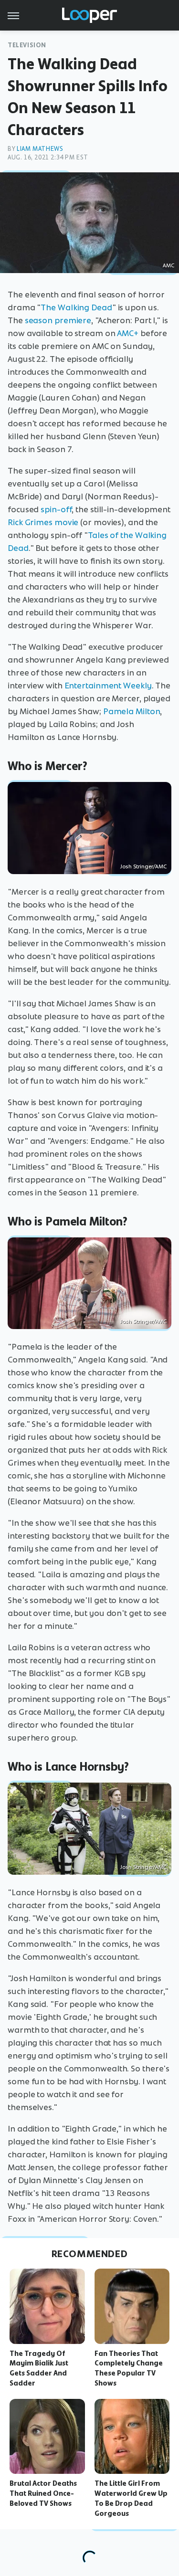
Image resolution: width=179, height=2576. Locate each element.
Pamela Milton (132, 711)
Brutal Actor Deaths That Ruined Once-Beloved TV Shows (43, 2493)
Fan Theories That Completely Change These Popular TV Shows (129, 2368)
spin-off (56, 509)
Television (27, 45)
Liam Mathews (40, 149)
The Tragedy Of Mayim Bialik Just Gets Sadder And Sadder (39, 2368)
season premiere (58, 320)
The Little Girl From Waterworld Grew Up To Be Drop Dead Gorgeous (131, 2498)
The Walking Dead (76, 307)
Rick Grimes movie (43, 522)
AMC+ (128, 333)
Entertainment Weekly (108, 686)
